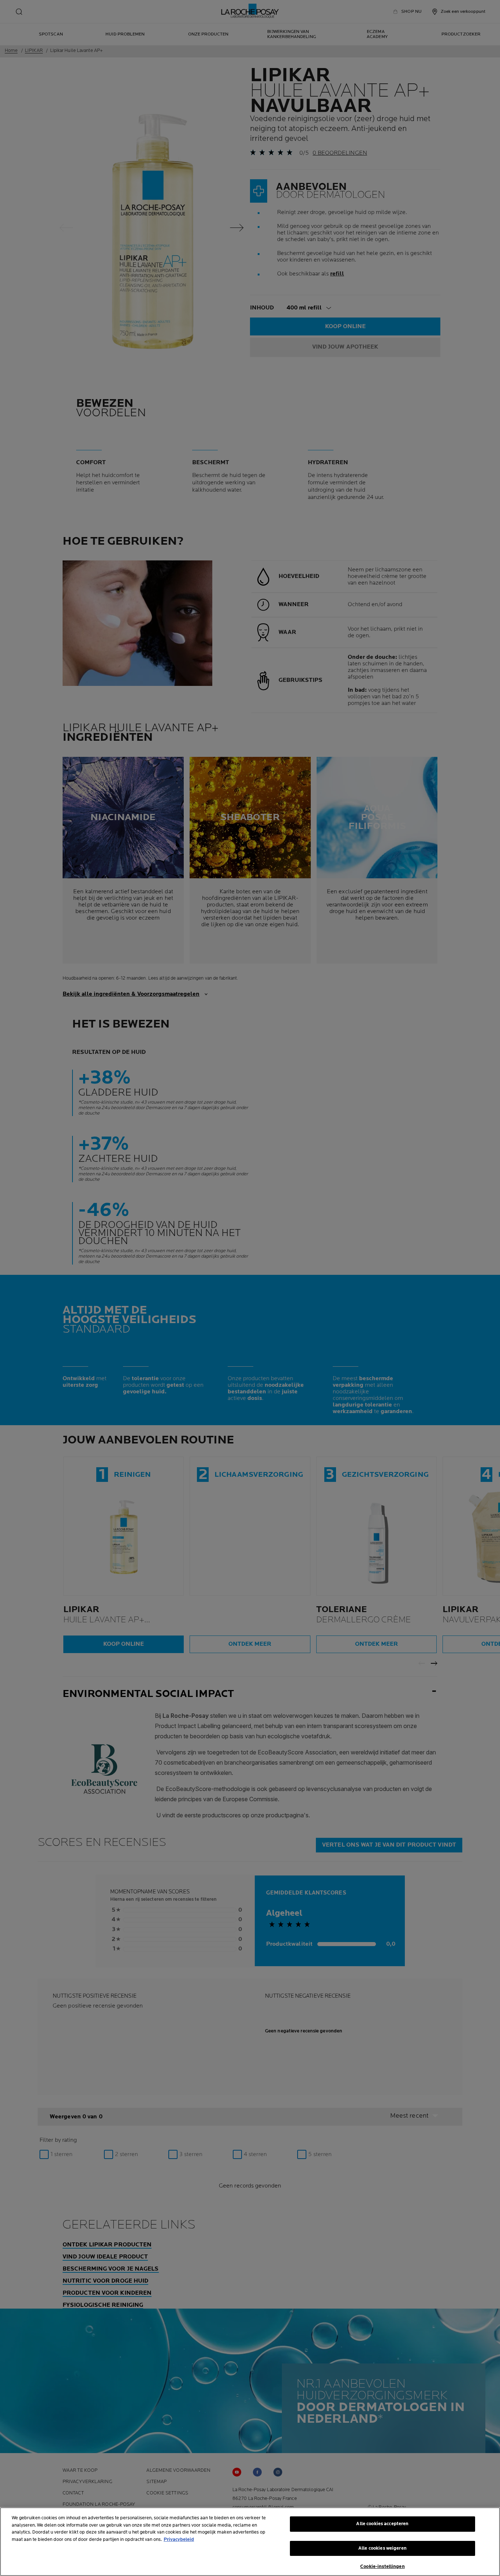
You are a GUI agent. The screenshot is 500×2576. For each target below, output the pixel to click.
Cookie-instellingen (382, 2566)
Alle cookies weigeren (383, 2548)
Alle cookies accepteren (382, 2524)
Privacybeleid (179, 2539)
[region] (250, 2542)
